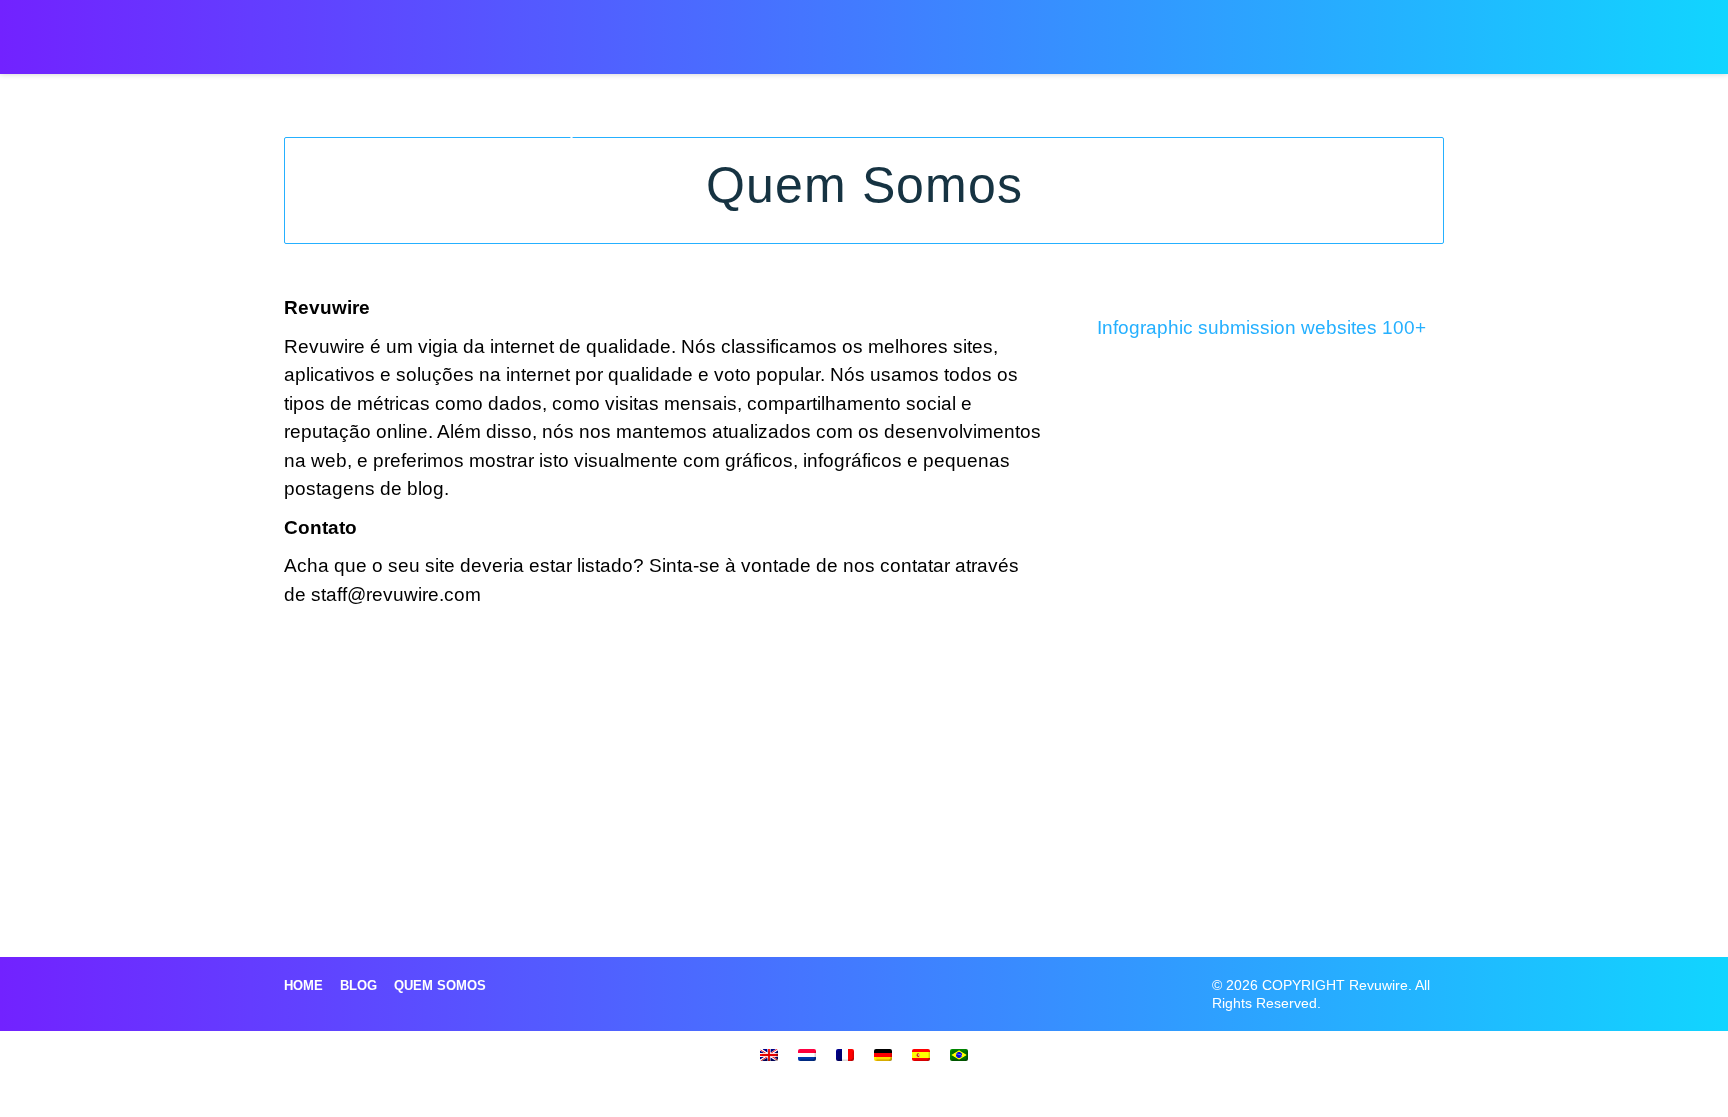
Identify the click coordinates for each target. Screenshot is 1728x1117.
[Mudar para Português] (959, 1054)
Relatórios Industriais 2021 (1053, 30)
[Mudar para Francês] (845, 1054)
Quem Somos (440, 985)
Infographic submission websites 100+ (1261, 327)
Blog (358, 985)
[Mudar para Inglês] (769, 1054)
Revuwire (377, 28)
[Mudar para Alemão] (883, 1054)
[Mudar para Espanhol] (921, 1054)
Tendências (1217, 30)
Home (303, 985)
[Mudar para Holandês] (807, 1054)
